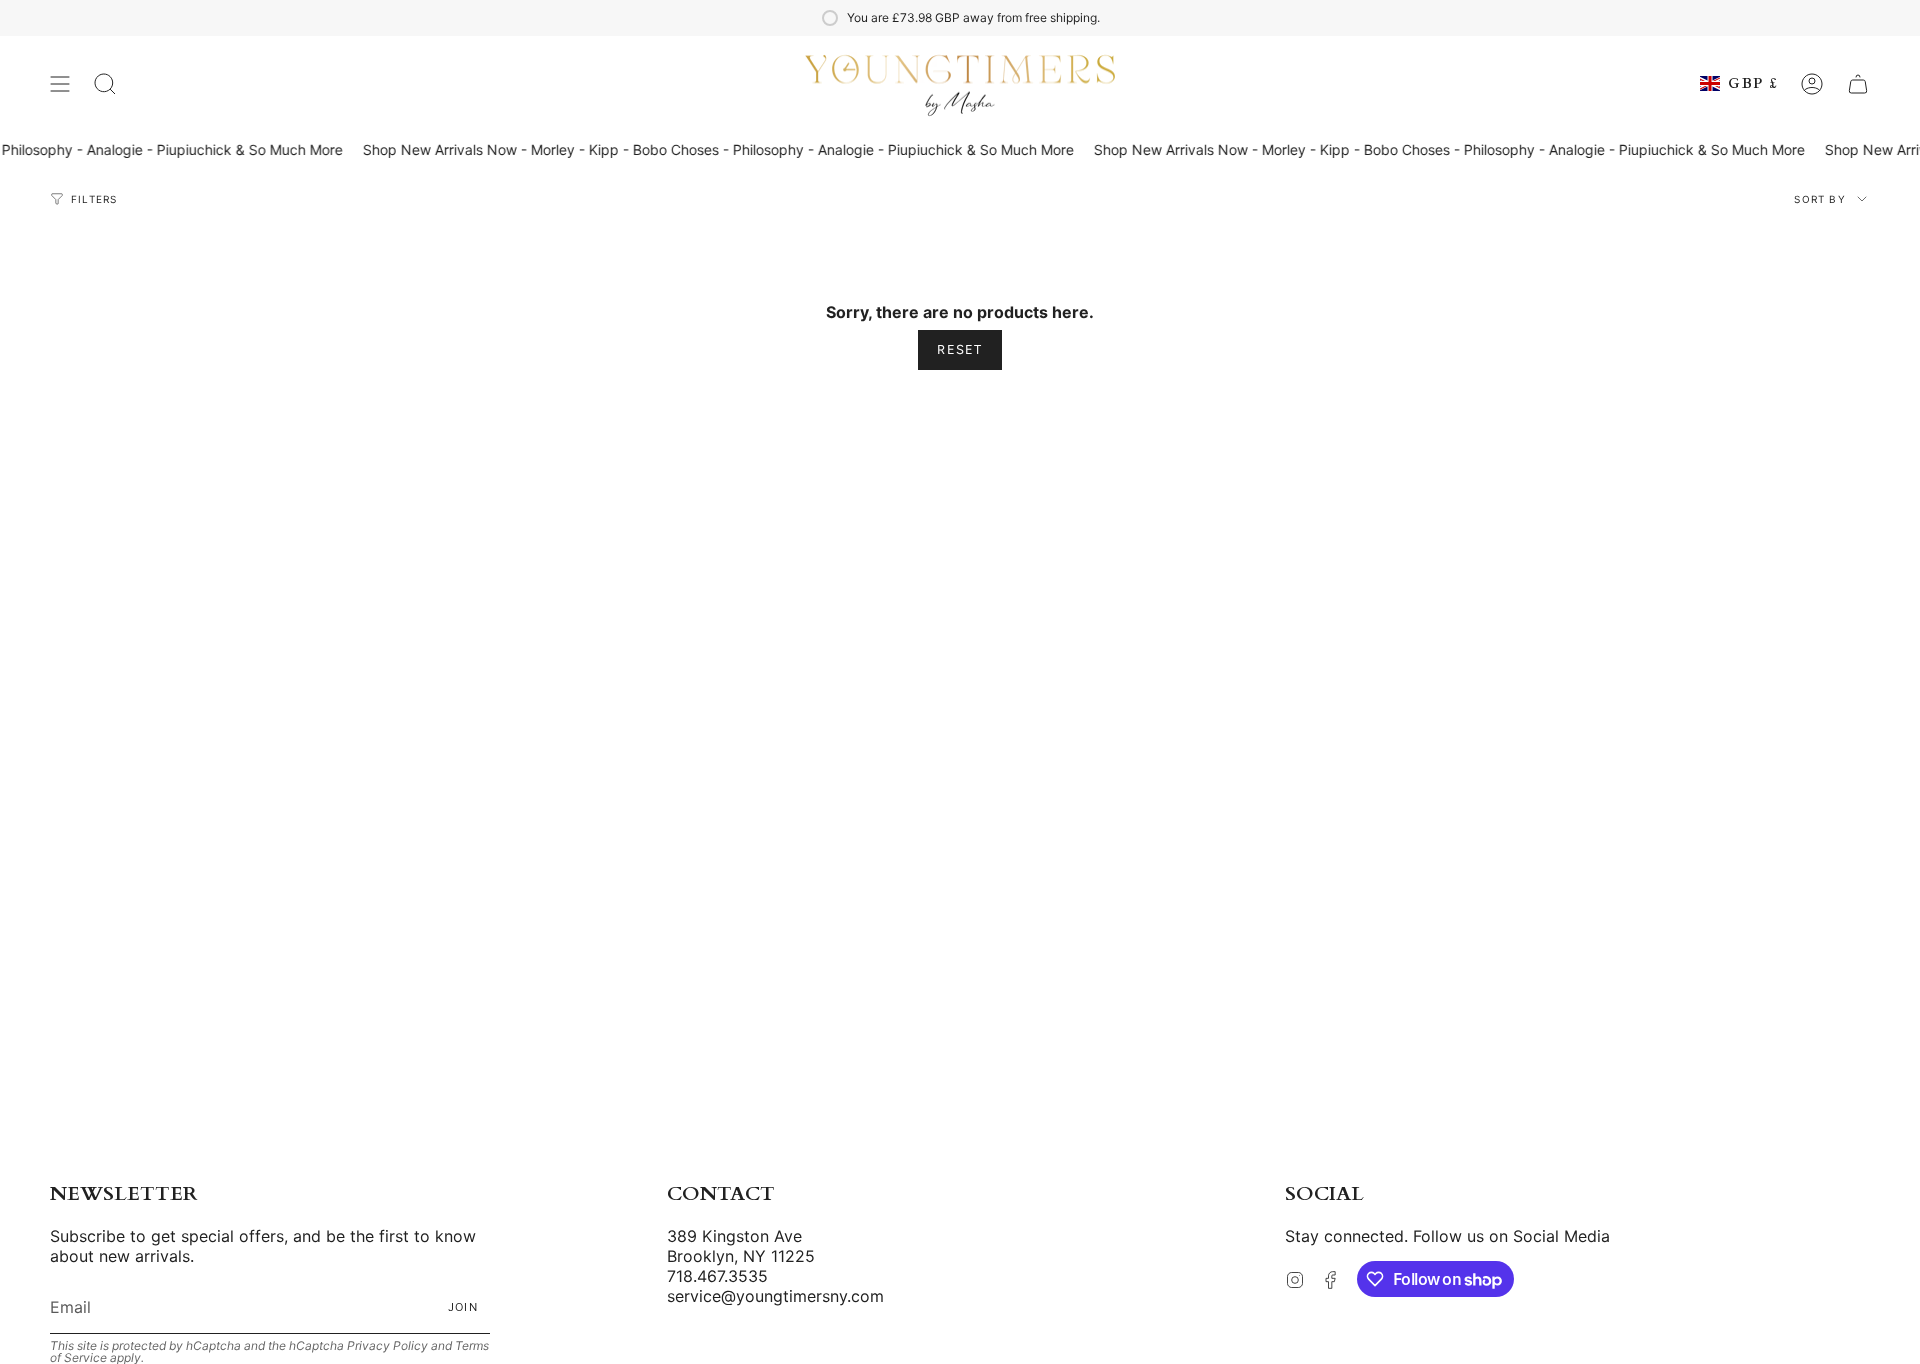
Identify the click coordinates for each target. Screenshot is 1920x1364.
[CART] (1858, 84)
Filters (94, 199)
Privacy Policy (387, 1345)
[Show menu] (60, 84)
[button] (105, 84)
